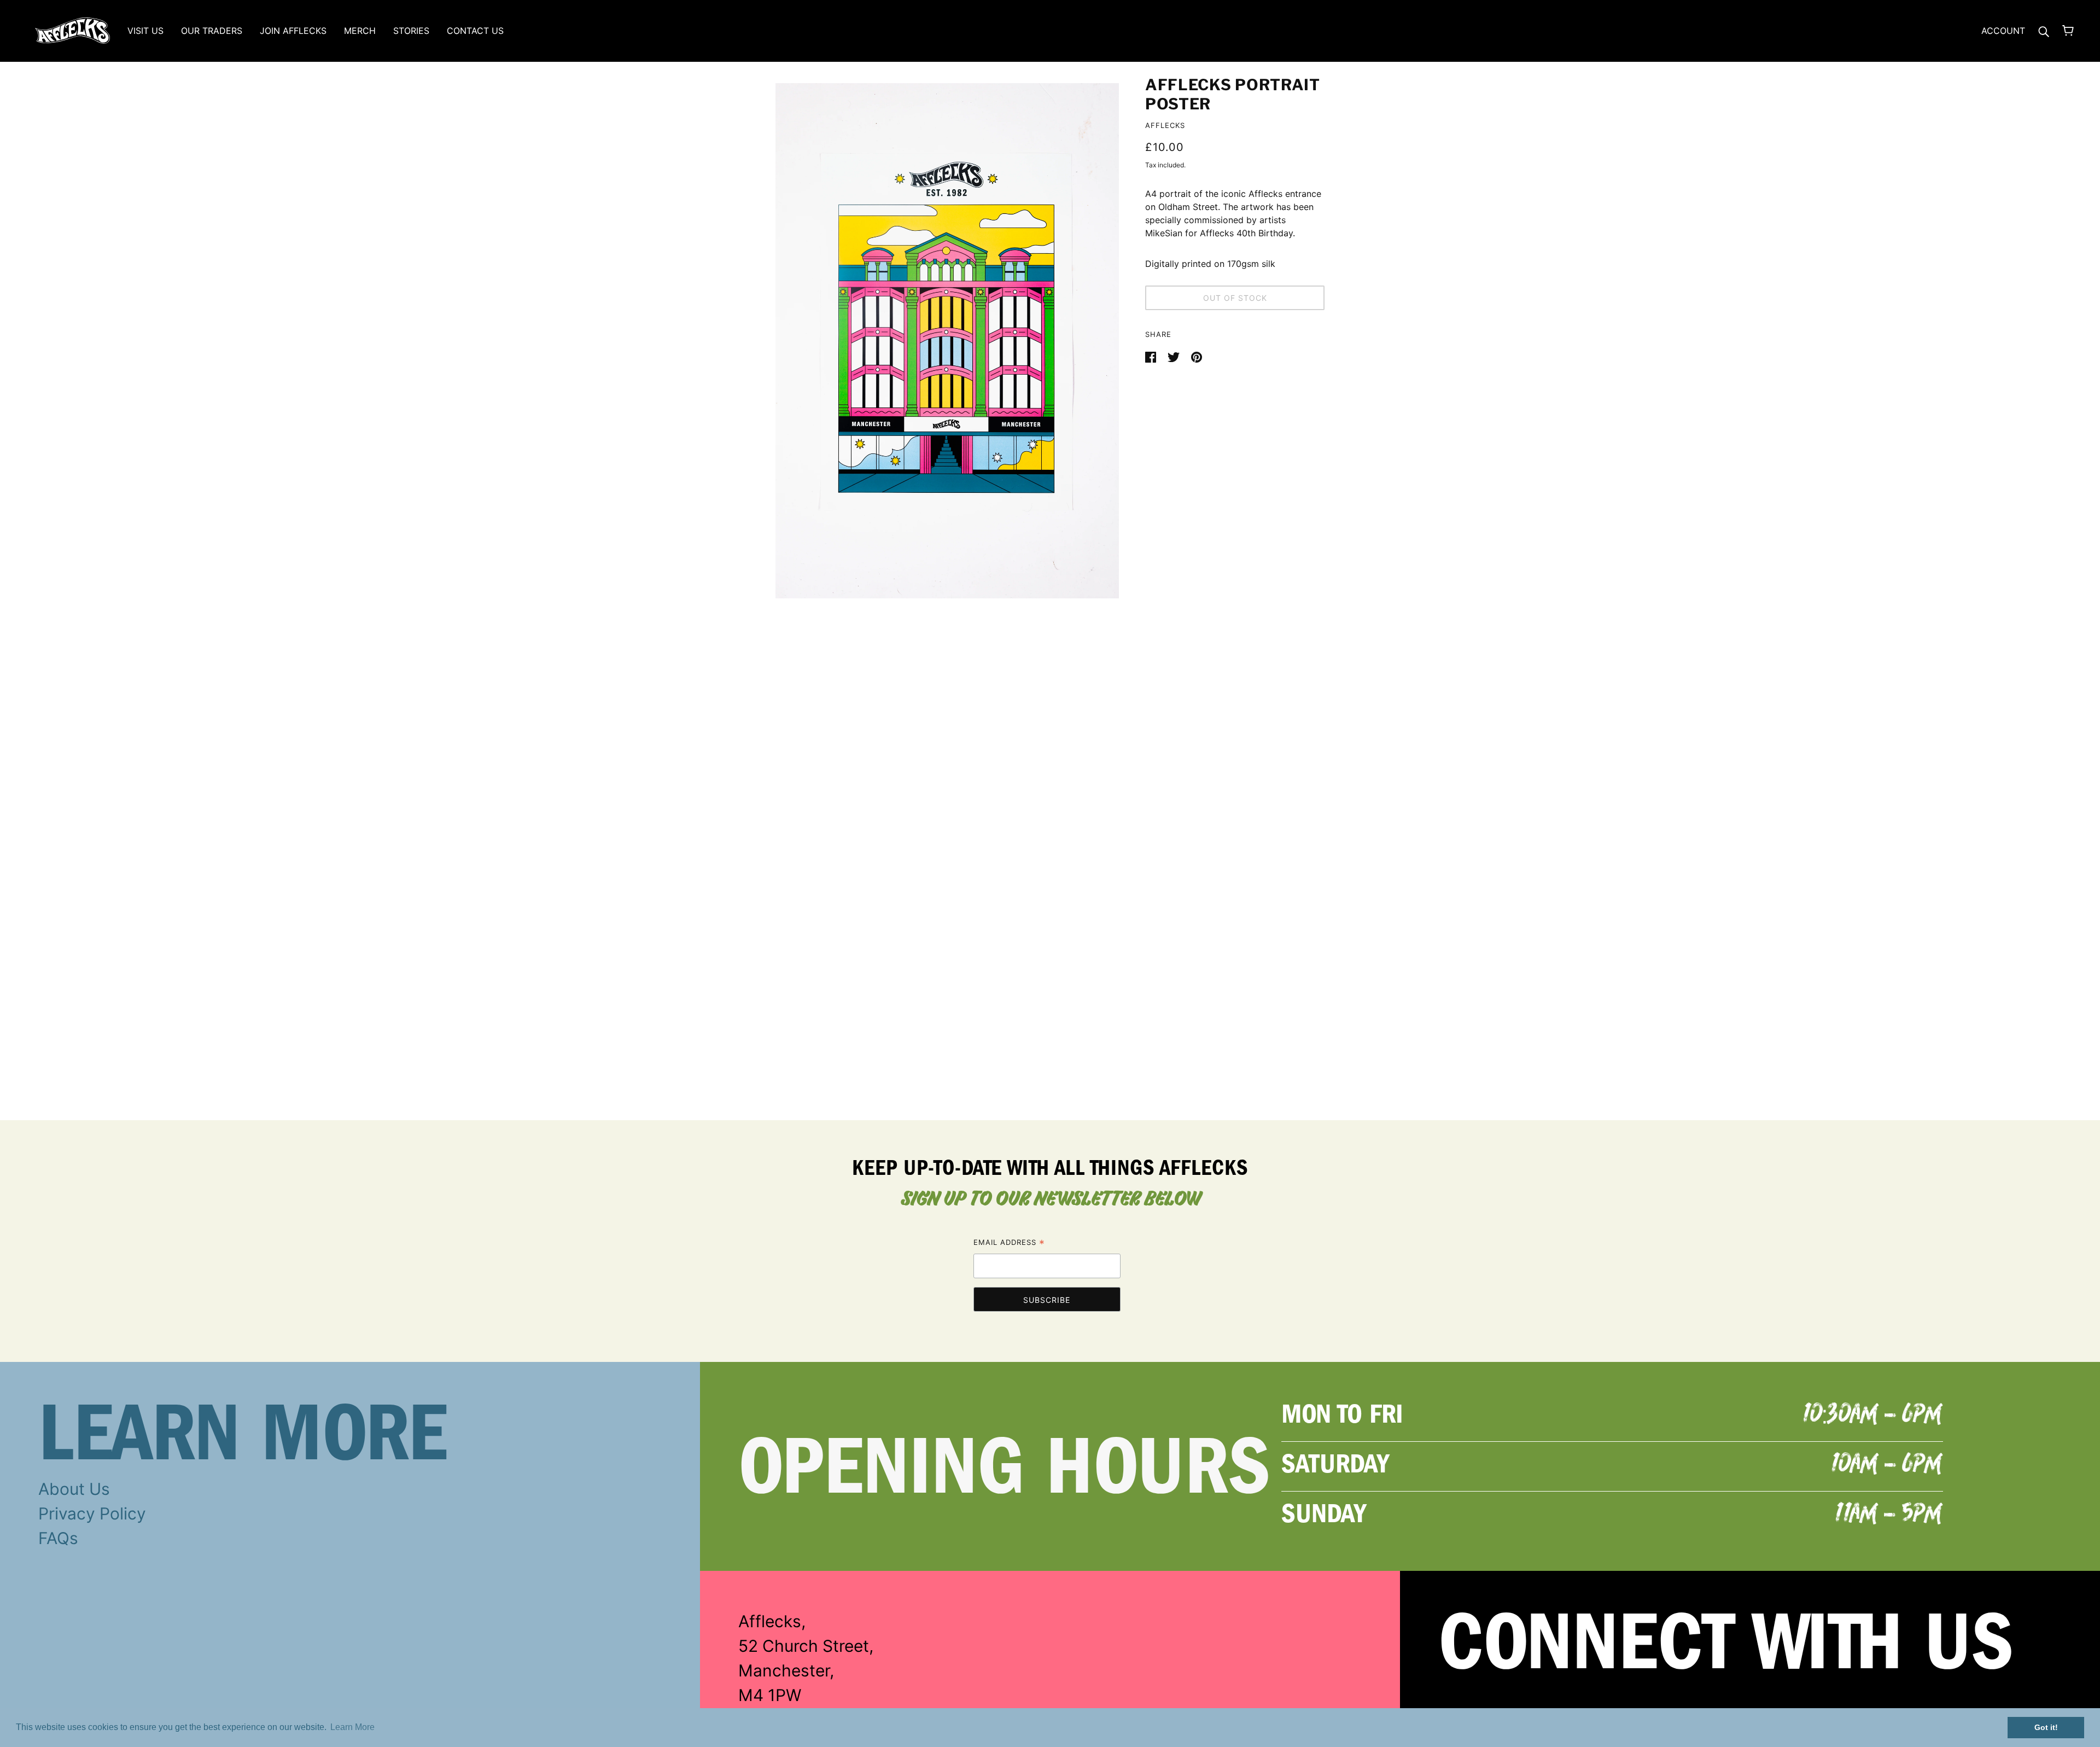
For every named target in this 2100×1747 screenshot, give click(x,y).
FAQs (58, 1538)
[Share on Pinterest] (1197, 356)
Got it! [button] (2046, 1727)
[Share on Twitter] (1175, 356)
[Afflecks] (72, 30)
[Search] (2044, 31)
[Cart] (2068, 31)
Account (2003, 31)
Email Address (1009, 1244)
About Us (74, 1489)
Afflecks (1165, 125)
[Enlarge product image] (947, 341)
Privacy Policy (92, 1513)
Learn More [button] (352, 1727)
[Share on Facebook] (1152, 356)
